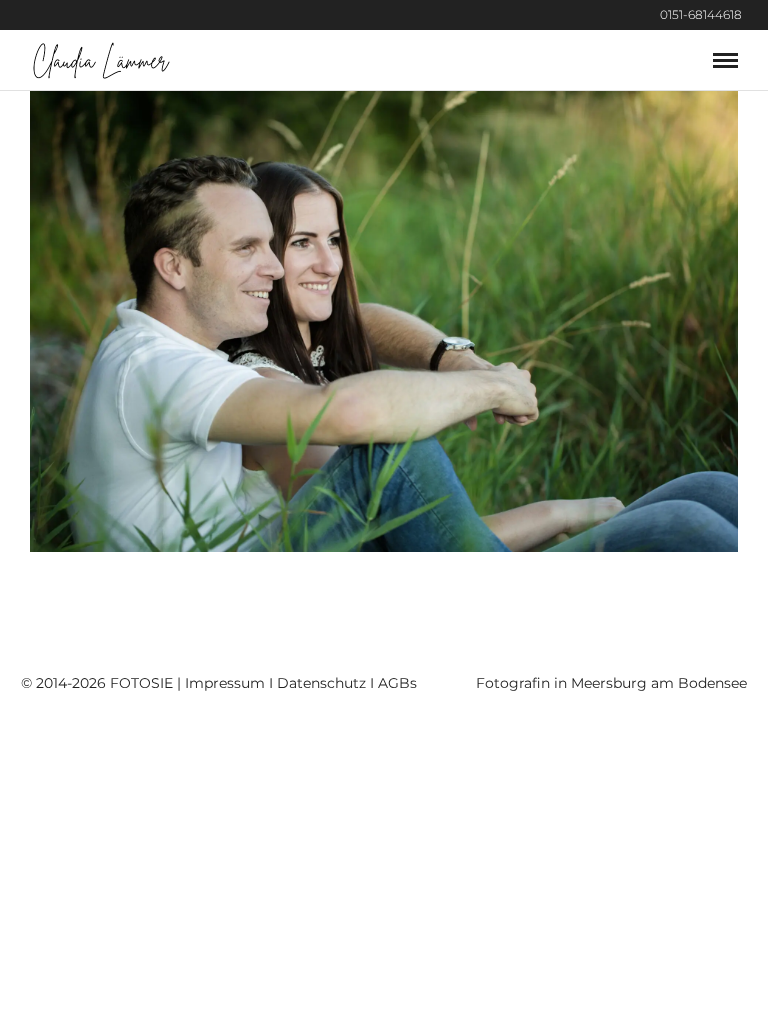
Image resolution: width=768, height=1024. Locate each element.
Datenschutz (321, 683)
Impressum (225, 683)
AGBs (397, 683)
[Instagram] (762, 15)
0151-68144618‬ (701, 14)
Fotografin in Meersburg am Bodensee (611, 683)
